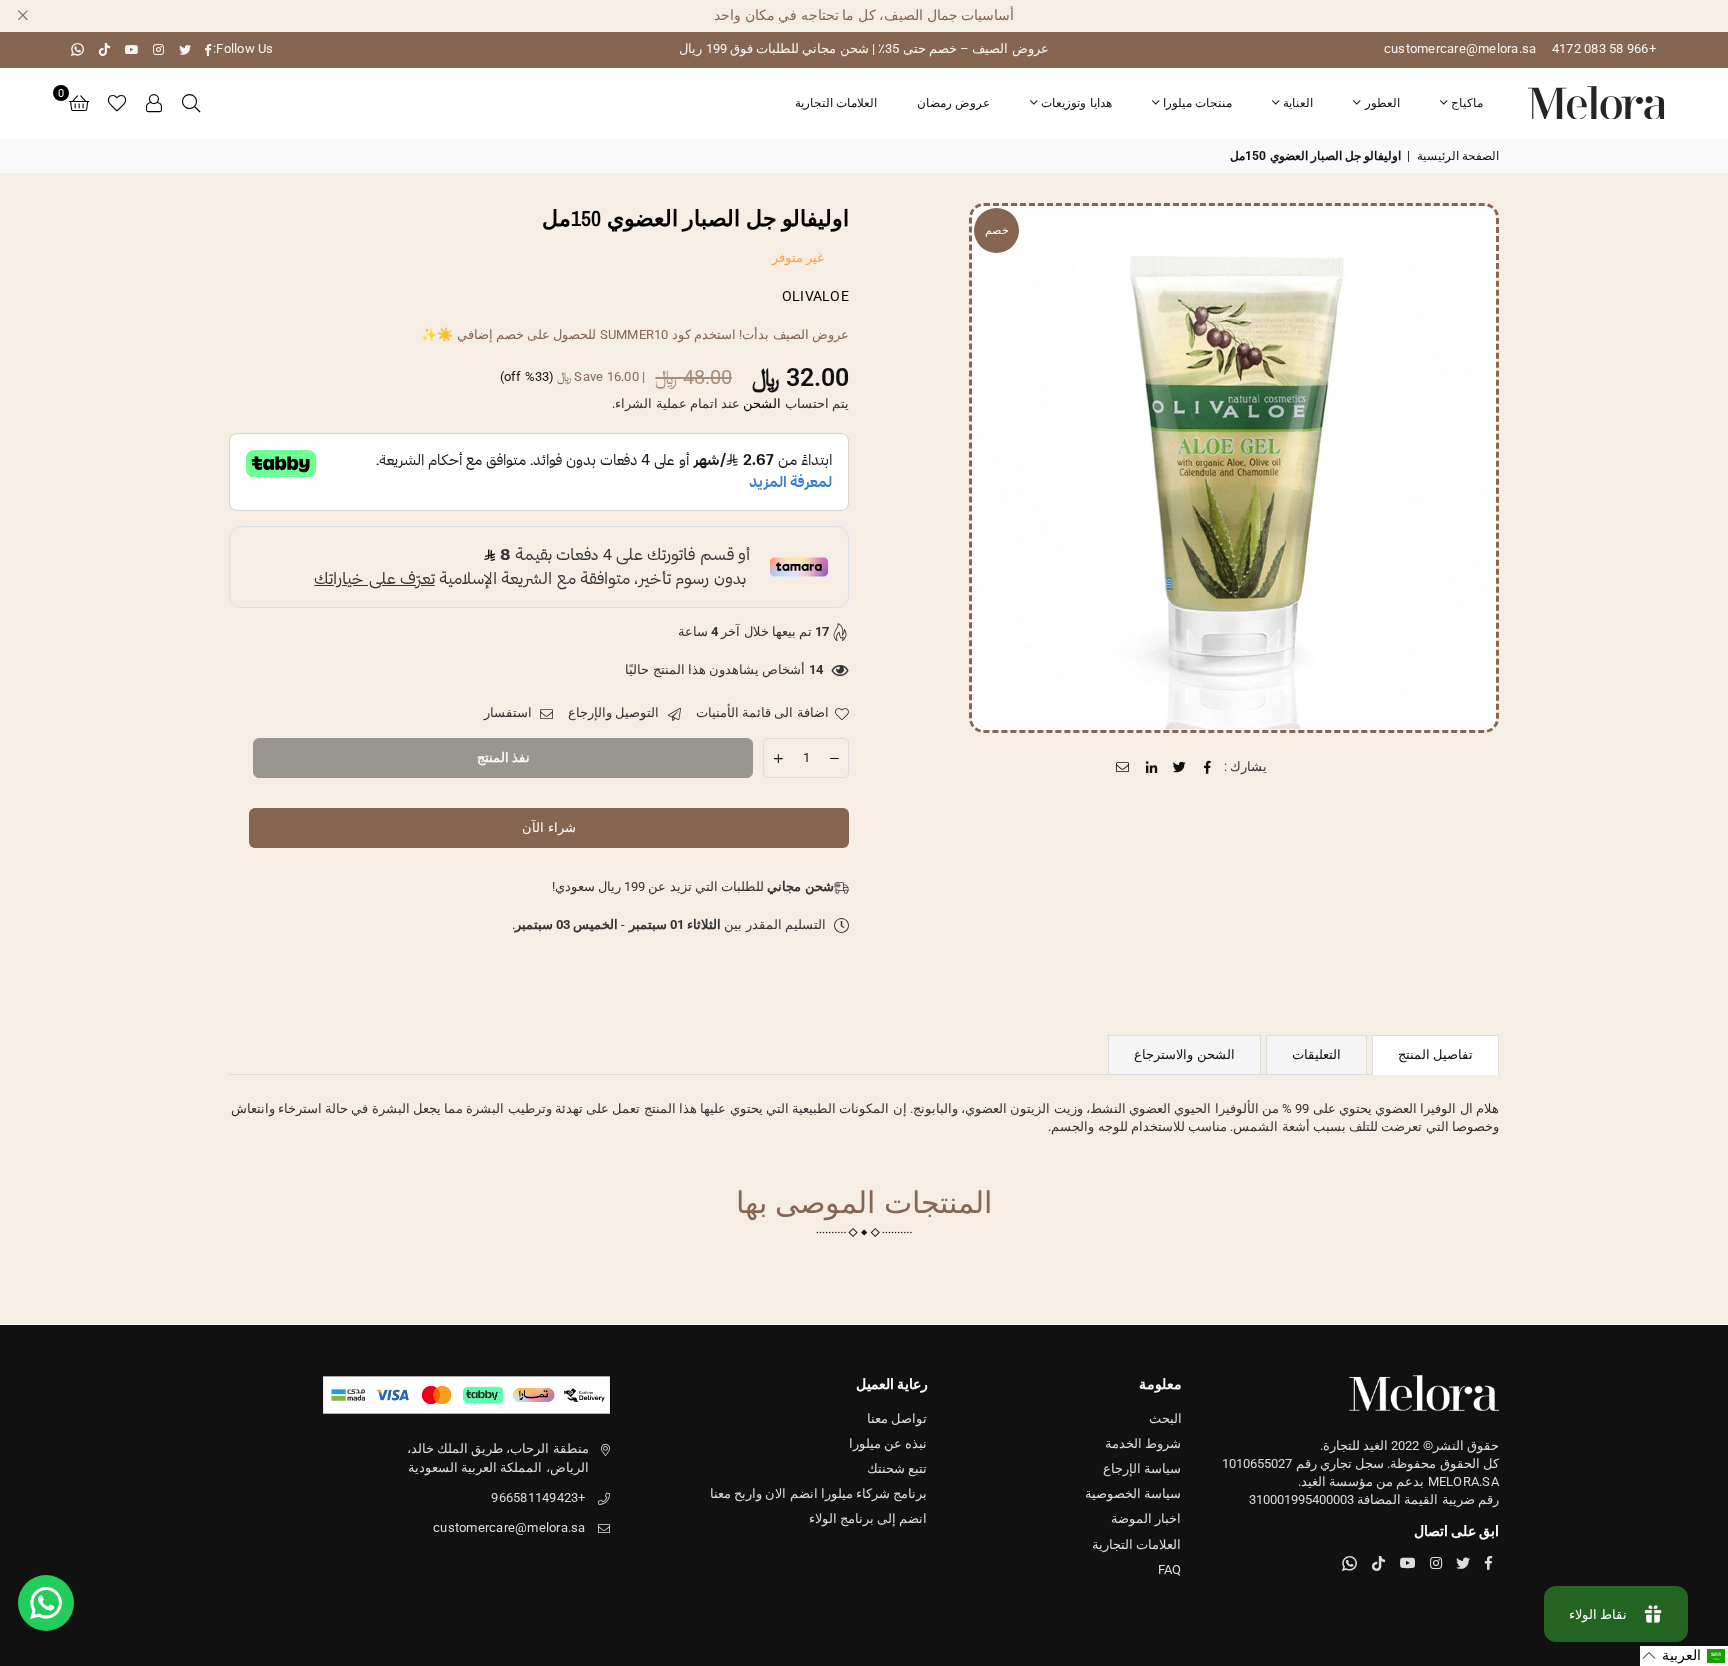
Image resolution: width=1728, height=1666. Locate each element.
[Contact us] (46, 1603)
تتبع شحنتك (897, 1468)
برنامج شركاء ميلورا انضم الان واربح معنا (819, 1493)
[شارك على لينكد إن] (1151, 767)
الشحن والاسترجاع (1184, 1054)
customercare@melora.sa (1460, 48)
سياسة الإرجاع (1142, 1468)
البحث (1165, 1418)
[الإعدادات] (155, 103)
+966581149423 (538, 1497)
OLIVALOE (815, 296)
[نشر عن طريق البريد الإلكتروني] (1123, 767)
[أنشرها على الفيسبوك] (1208, 767)
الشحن (762, 403)
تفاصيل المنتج (1435, 1054)
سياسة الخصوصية (1133, 1493)
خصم (997, 230)
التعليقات (1316, 1054)
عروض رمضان (953, 103)
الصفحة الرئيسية (1458, 156)
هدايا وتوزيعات (1076, 103)
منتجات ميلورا (1197, 103)
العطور (1382, 103)
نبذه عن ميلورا (888, 1443)
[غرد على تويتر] (1179, 767)
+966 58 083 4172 (1604, 48)
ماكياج (1467, 103)
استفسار (509, 712)
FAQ (1170, 1569)
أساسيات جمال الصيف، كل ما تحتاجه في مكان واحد (864, 15)
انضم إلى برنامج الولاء (868, 1518)
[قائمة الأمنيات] (117, 103)
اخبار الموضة (1146, 1518)
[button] (79, 103)
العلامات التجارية (836, 103)
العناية (1298, 103)
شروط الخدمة (1143, 1443)
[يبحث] (191, 103)
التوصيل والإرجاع (615, 712)
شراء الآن (548, 827)
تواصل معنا (897, 1418)
